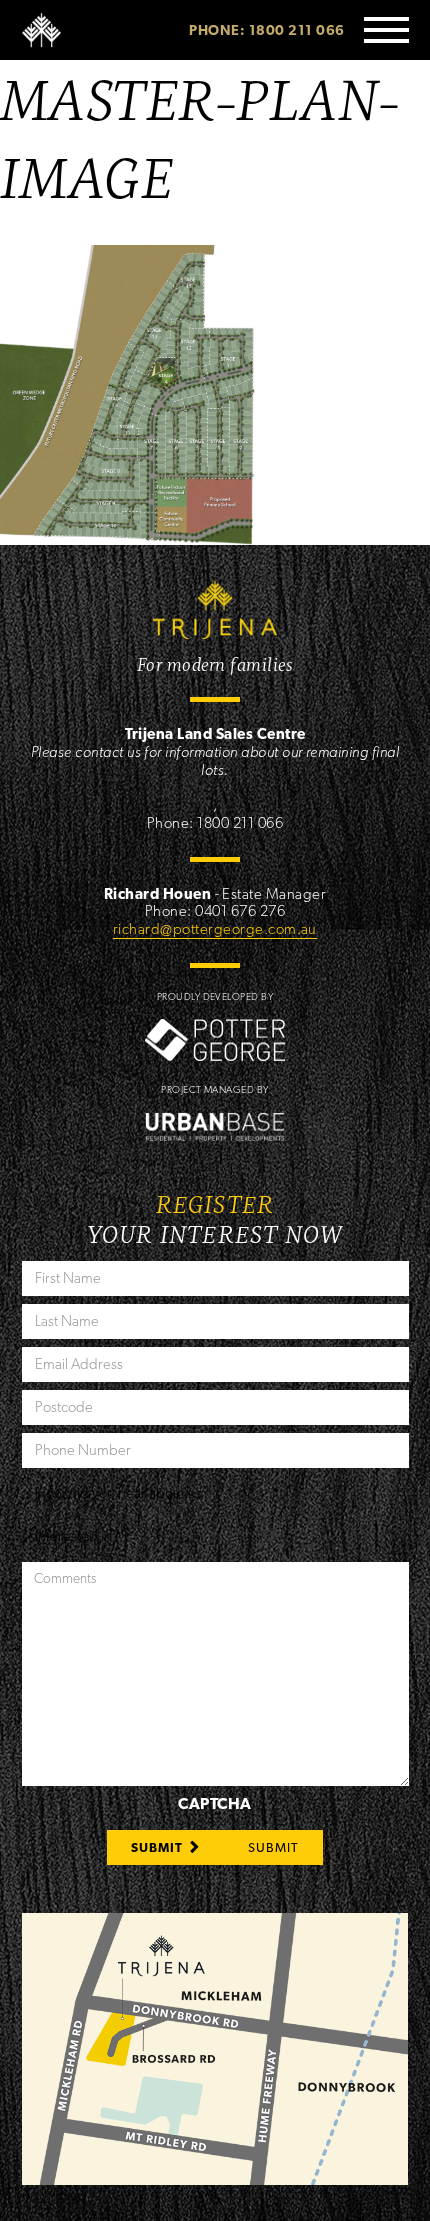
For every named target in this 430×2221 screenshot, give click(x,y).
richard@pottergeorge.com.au (215, 929)
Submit (157, 1847)
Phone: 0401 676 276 (215, 911)
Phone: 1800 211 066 (266, 30)
